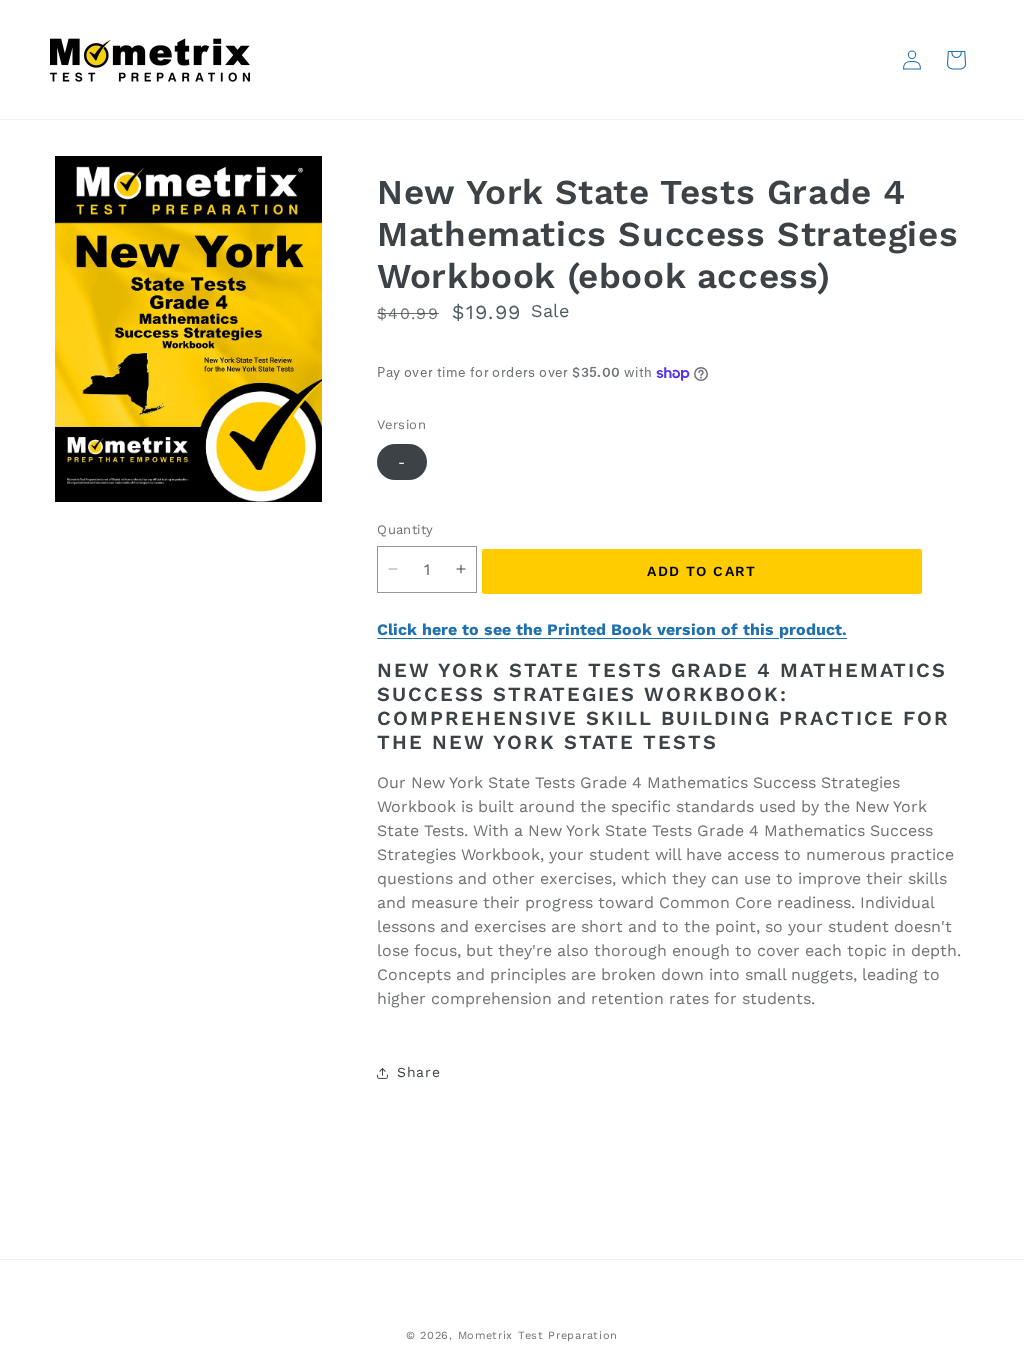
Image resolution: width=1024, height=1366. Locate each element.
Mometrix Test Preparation (538, 1335)
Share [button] (418, 1072)
